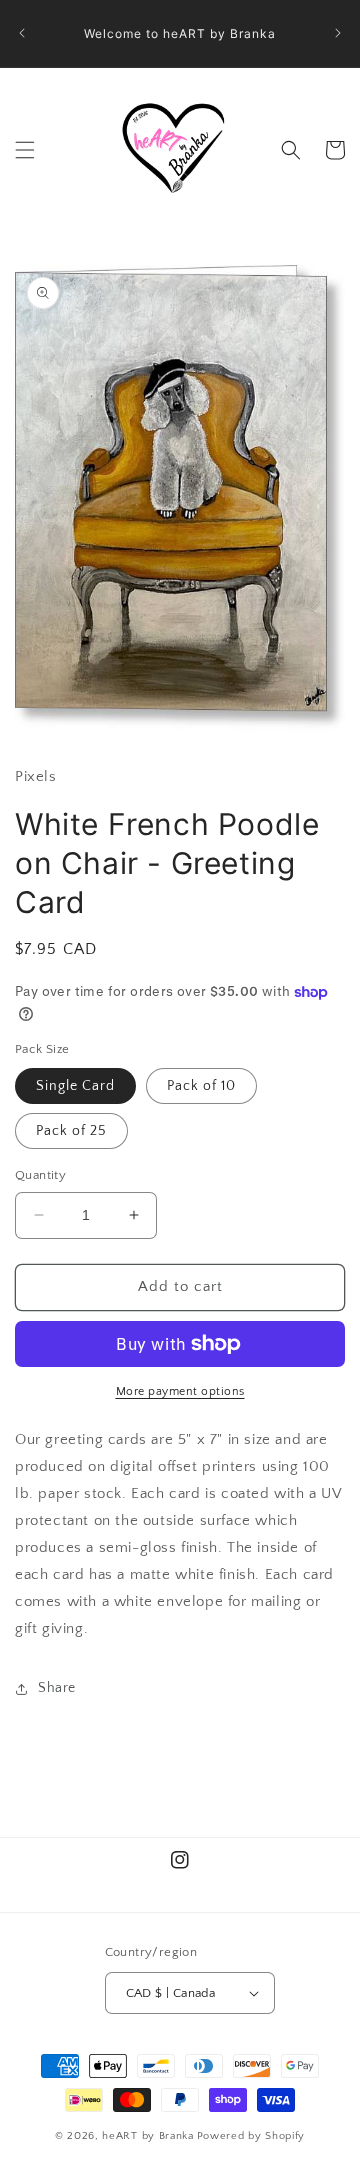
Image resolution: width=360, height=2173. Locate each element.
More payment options (180, 1391)
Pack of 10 (201, 1086)
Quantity (40, 1175)
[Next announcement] (338, 33)
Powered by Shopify (251, 2136)
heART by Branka (148, 2136)
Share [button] (57, 1688)
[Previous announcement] (22, 33)
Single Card (75, 1086)
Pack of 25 (71, 1131)
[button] (25, 150)
